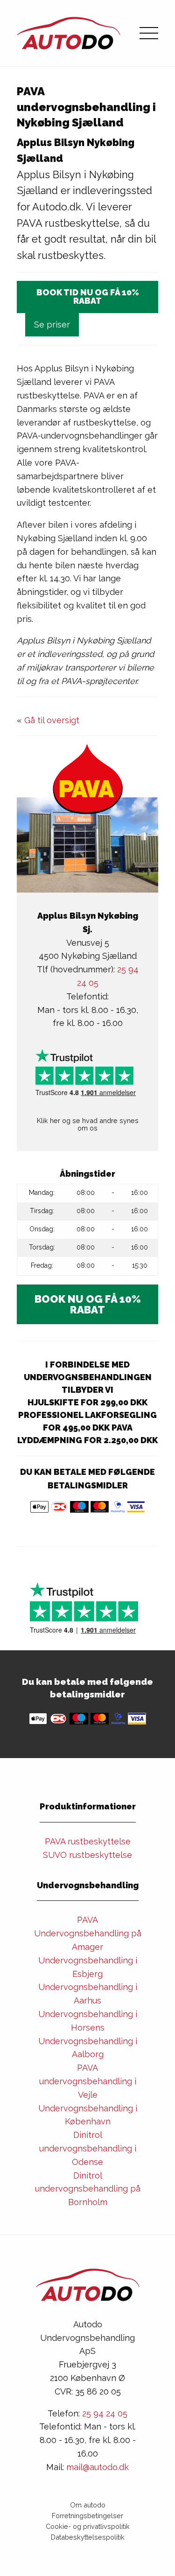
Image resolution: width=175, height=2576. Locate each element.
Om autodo (88, 2505)
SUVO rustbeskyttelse (87, 1855)
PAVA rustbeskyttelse (88, 1841)
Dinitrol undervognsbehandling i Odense (88, 2148)
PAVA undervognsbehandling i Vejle (88, 2081)
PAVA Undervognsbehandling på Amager (88, 1933)
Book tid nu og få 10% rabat (88, 297)
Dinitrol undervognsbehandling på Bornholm (88, 2189)
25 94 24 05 (105, 2413)
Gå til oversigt (52, 720)
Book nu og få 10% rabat (88, 1304)
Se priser (52, 325)
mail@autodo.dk (98, 2467)
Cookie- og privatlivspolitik (88, 2526)
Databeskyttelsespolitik (88, 2537)
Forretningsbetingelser (87, 2516)
